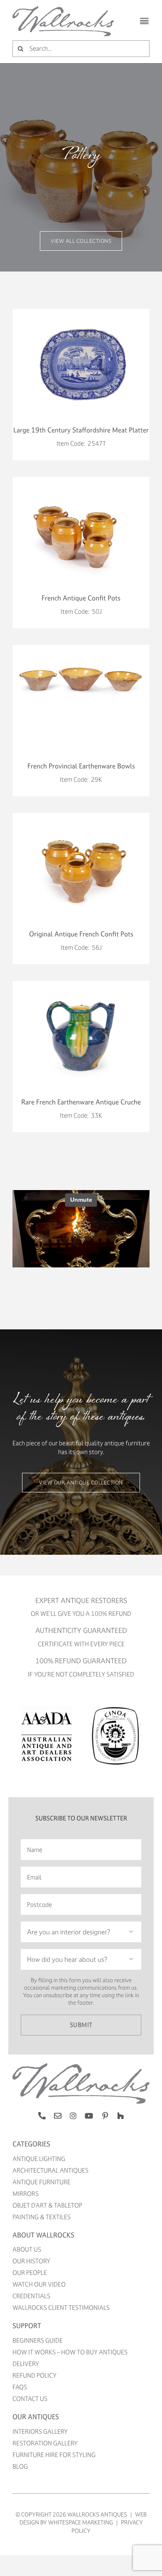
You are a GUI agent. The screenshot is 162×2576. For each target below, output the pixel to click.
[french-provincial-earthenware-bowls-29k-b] (81, 648)
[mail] (58, 2116)
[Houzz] (120, 2116)
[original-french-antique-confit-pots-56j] (81, 816)
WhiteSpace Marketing (81, 2522)
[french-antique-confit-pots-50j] (81, 480)
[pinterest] (105, 2116)
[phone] (42, 2116)
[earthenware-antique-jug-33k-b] (81, 984)
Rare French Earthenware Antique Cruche (81, 1102)
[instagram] (73, 2116)
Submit (81, 2025)
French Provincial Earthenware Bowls (81, 766)
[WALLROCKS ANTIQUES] (63, 9)
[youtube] (89, 2116)
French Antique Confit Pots (81, 598)
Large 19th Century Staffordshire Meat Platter (81, 430)
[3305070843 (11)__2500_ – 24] (81, 312)
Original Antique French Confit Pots (81, 934)
